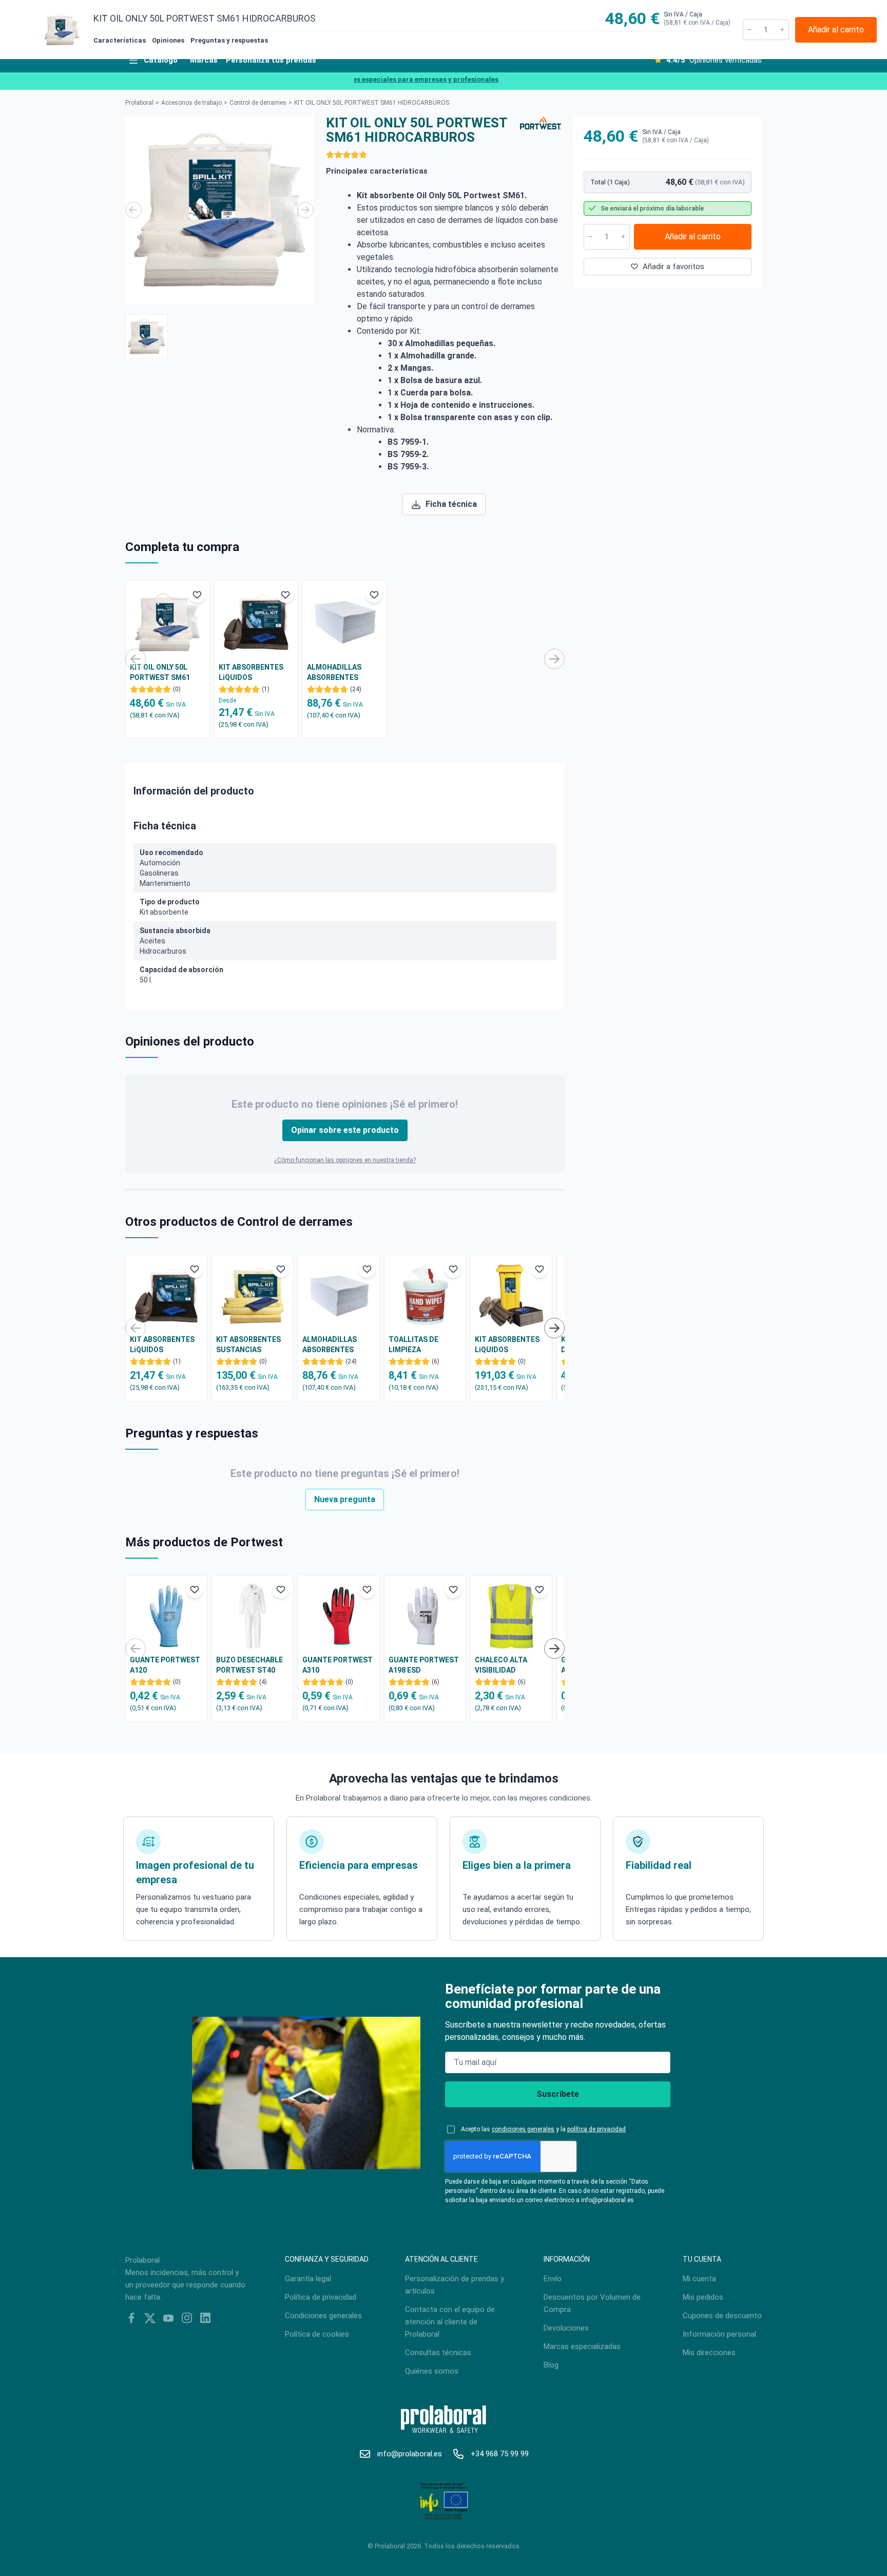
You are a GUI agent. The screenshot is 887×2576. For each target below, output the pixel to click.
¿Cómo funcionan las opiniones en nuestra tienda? (345, 1160)
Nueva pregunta (345, 1499)
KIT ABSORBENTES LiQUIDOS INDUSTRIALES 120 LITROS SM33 (507, 1345)
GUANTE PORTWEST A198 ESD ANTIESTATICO (424, 1665)
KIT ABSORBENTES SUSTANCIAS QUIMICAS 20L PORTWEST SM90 (248, 1345)
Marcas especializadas (582, 2346)
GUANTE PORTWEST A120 (165, 1665)
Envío (553, 2279)
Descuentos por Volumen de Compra (592, 2303)
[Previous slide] (133, 210)
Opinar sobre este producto (345, 1130)
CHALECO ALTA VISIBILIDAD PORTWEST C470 (504, 1665)
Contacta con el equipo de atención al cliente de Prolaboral (450, 2322)
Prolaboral (139, 103)
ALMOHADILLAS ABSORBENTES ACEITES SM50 (334, 673)
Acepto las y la (543, 2129)
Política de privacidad (321, 2297)
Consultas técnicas (438, 2353)
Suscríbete (558, 2094)
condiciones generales (523, 2129)
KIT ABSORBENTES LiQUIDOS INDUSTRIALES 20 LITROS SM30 (251, 673)
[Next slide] (305, 210)
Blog (551, 2365)
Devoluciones (566, 2328)
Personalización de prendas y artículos (455, 2285)
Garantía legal (308, 2279)
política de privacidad (596, 2129)
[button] (147, 336)
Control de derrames (258, 103)
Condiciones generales (323, 2316)
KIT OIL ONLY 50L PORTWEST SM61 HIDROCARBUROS (160, 673)
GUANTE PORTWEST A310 (338, 1665)
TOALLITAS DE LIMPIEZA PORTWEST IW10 (417, 1345)
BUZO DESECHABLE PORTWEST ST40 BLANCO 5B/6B (249, 1665)
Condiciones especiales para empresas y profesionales (383, 79)
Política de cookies (317, 2334)
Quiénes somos (432, 2371)
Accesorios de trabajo (191, 103)
